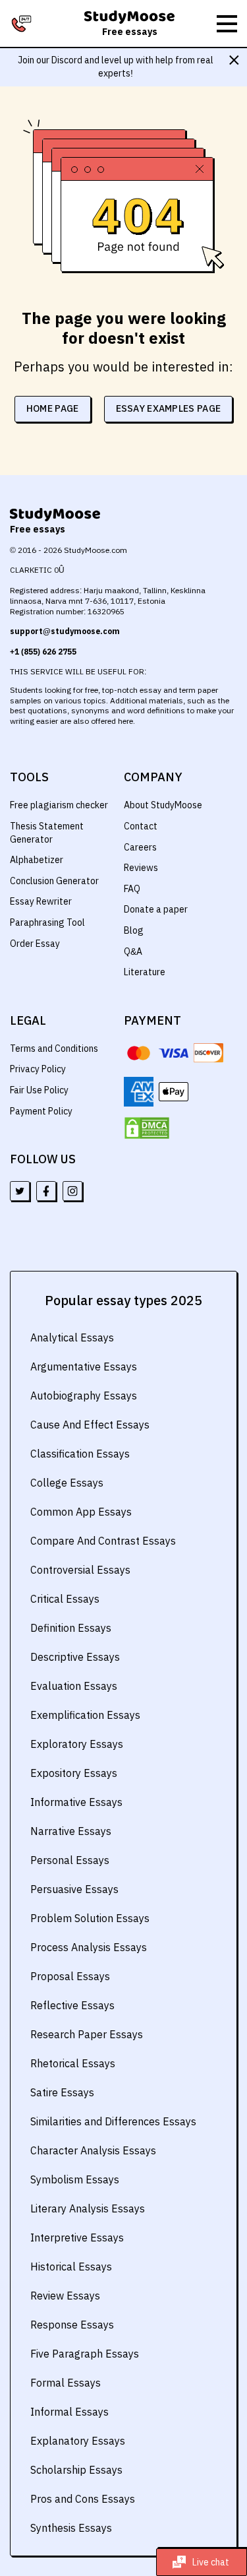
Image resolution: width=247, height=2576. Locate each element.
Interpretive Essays (77, 2238)
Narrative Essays (71, 1831)
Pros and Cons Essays (83, 2499)
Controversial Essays (80, 1570)
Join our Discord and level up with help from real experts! (116, 67)
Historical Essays (71, 2267)
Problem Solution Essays (90, 1918)
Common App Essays (81, 1512)
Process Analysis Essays (89, 1947)
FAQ (132, 889)
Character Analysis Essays (93, 2150)
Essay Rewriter (41, 901)
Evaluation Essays (74, 1686)
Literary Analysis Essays (88, 2208)
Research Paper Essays (87, 2034)
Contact (141, 826)
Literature (145, 972)
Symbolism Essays (75, 2179)
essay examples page (169, 408)
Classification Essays (80, 1454)
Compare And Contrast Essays (103, 1541)
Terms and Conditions (54, 1048)
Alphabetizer (37, 860)
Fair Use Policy (39, 1090)
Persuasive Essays (74, 1889)
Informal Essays (69, 2412)
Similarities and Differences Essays (113, 2121)
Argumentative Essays (84, 1367)
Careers (140, 847)
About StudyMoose (163, 805)
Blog (134, 930)
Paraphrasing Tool (47, 922)
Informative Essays (76, 1802)
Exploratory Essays (77, 1744)
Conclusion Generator (54, 881)
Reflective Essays (72, 2005)
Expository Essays (74, 1773)
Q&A (133, 951)
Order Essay (35, 944)
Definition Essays (71, 1628)
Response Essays (72, 2325)
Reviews (141, 868)
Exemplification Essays (85, 1715)
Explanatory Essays (78, 2441)
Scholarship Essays (76, 2470)
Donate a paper (156, 909)
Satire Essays (62, 2092)
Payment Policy (41, 1111)
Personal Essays (70, 1860)
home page (53, 408)
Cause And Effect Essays (90, 1425)
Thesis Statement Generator (47, 833)
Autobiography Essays (84, 1396)
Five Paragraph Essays (85, 2354)
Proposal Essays (70, 1976)
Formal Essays (66, 2383)
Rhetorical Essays (73, 2063)
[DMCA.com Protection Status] (147, 1128)
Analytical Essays (72, 1337)
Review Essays (65, 2296)
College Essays (67, 1483)
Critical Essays (65, 1599)
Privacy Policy (38, 1069)
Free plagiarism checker (59, 805)
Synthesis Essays (71, 2528)
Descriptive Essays (75, 1657)
